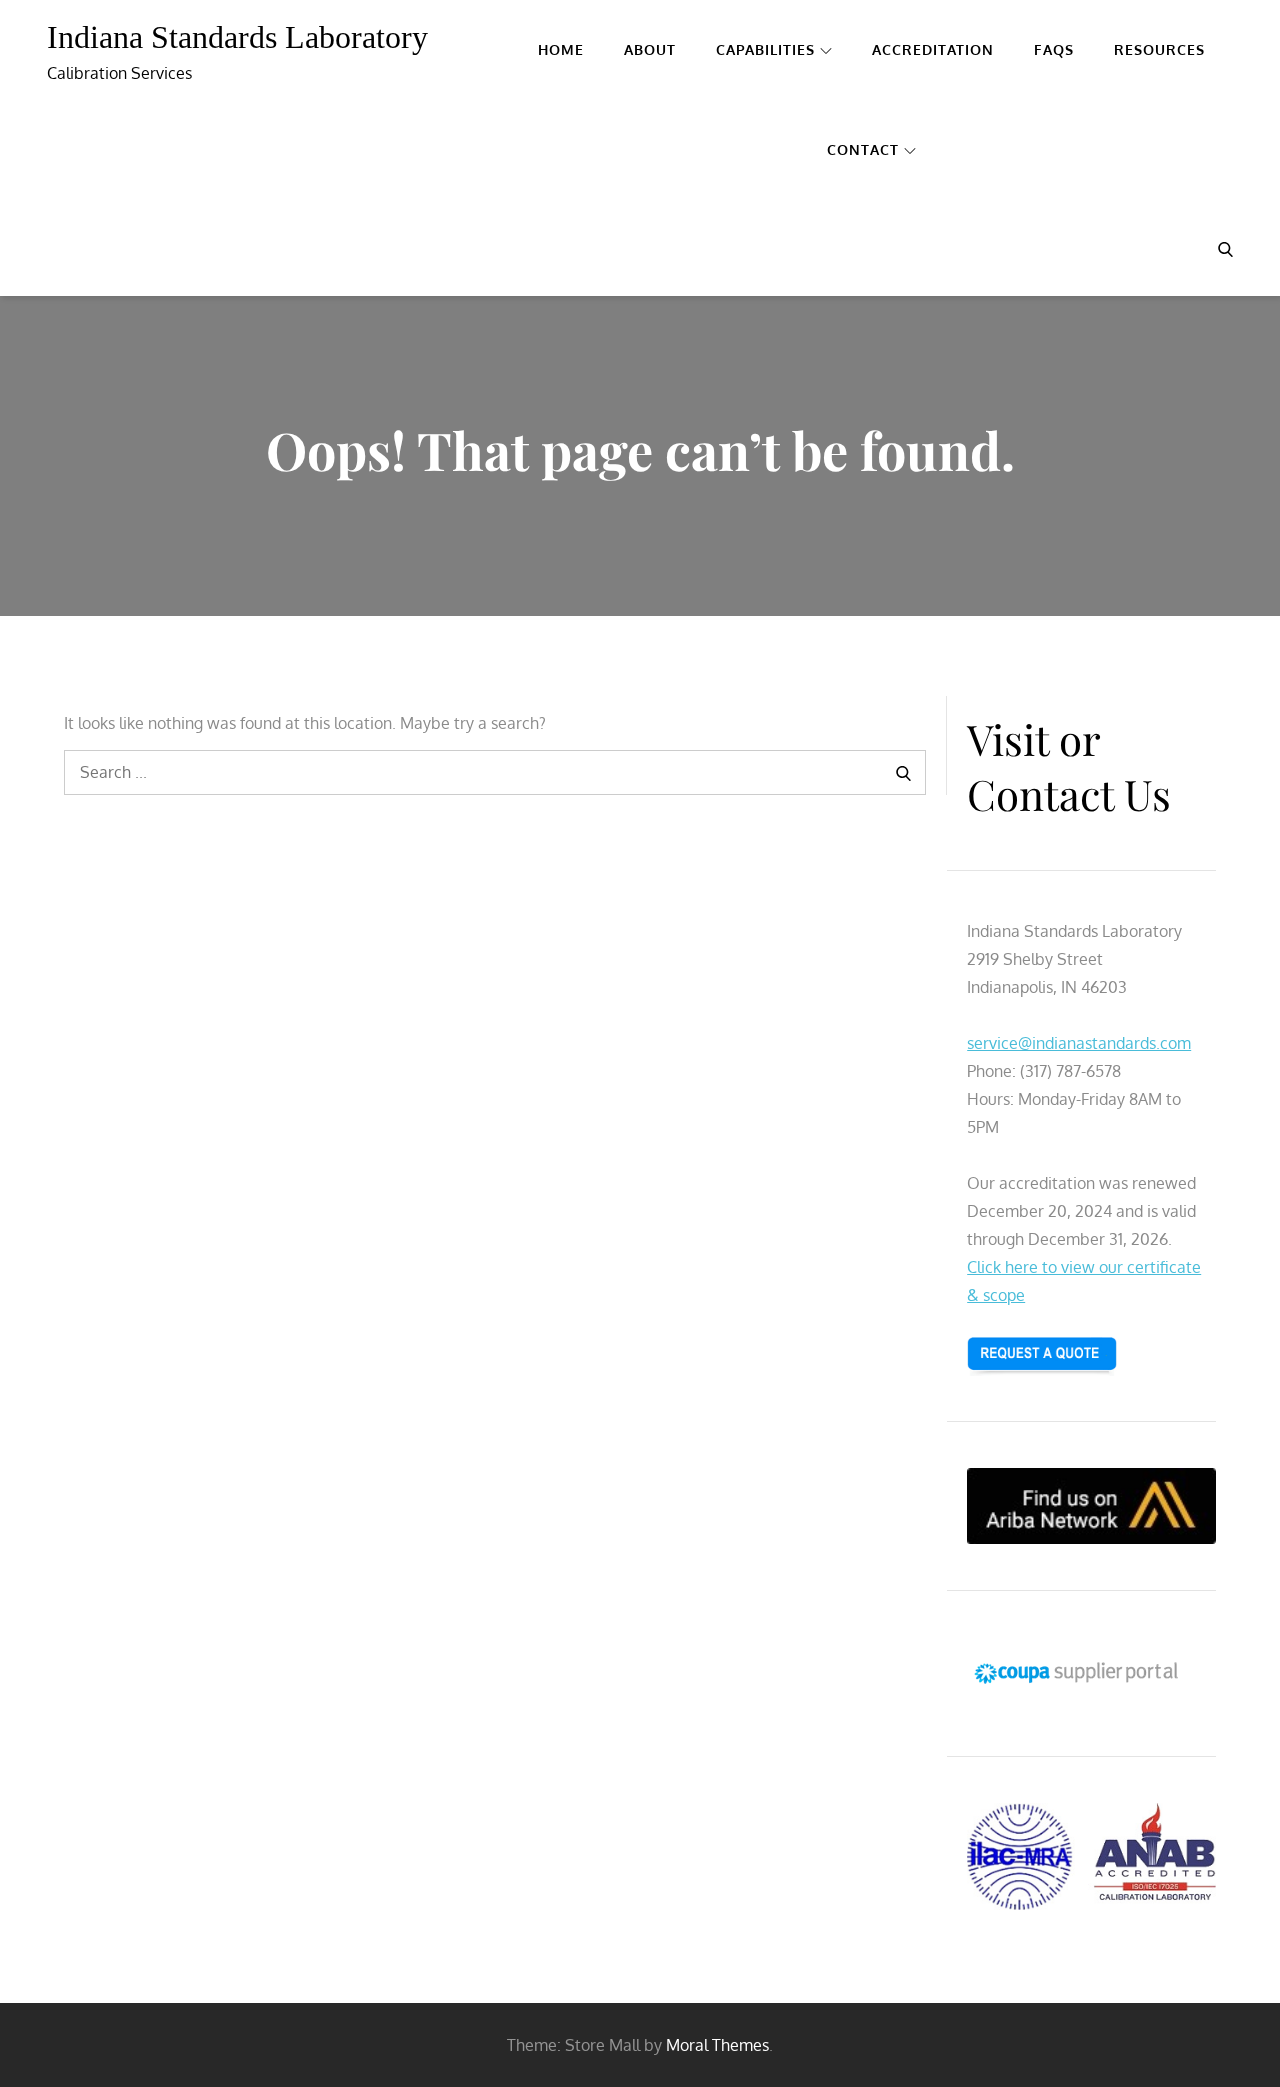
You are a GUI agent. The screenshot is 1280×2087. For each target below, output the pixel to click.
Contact (863, 149)
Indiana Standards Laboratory (237, 37)
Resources (1159, 49)
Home (561, 49)
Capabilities (765, 49)
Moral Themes (717, 2045)
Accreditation (933, 49)
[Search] (903, 772)
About (650, 49)
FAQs (1054, 49)
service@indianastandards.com (1079, 1043)
